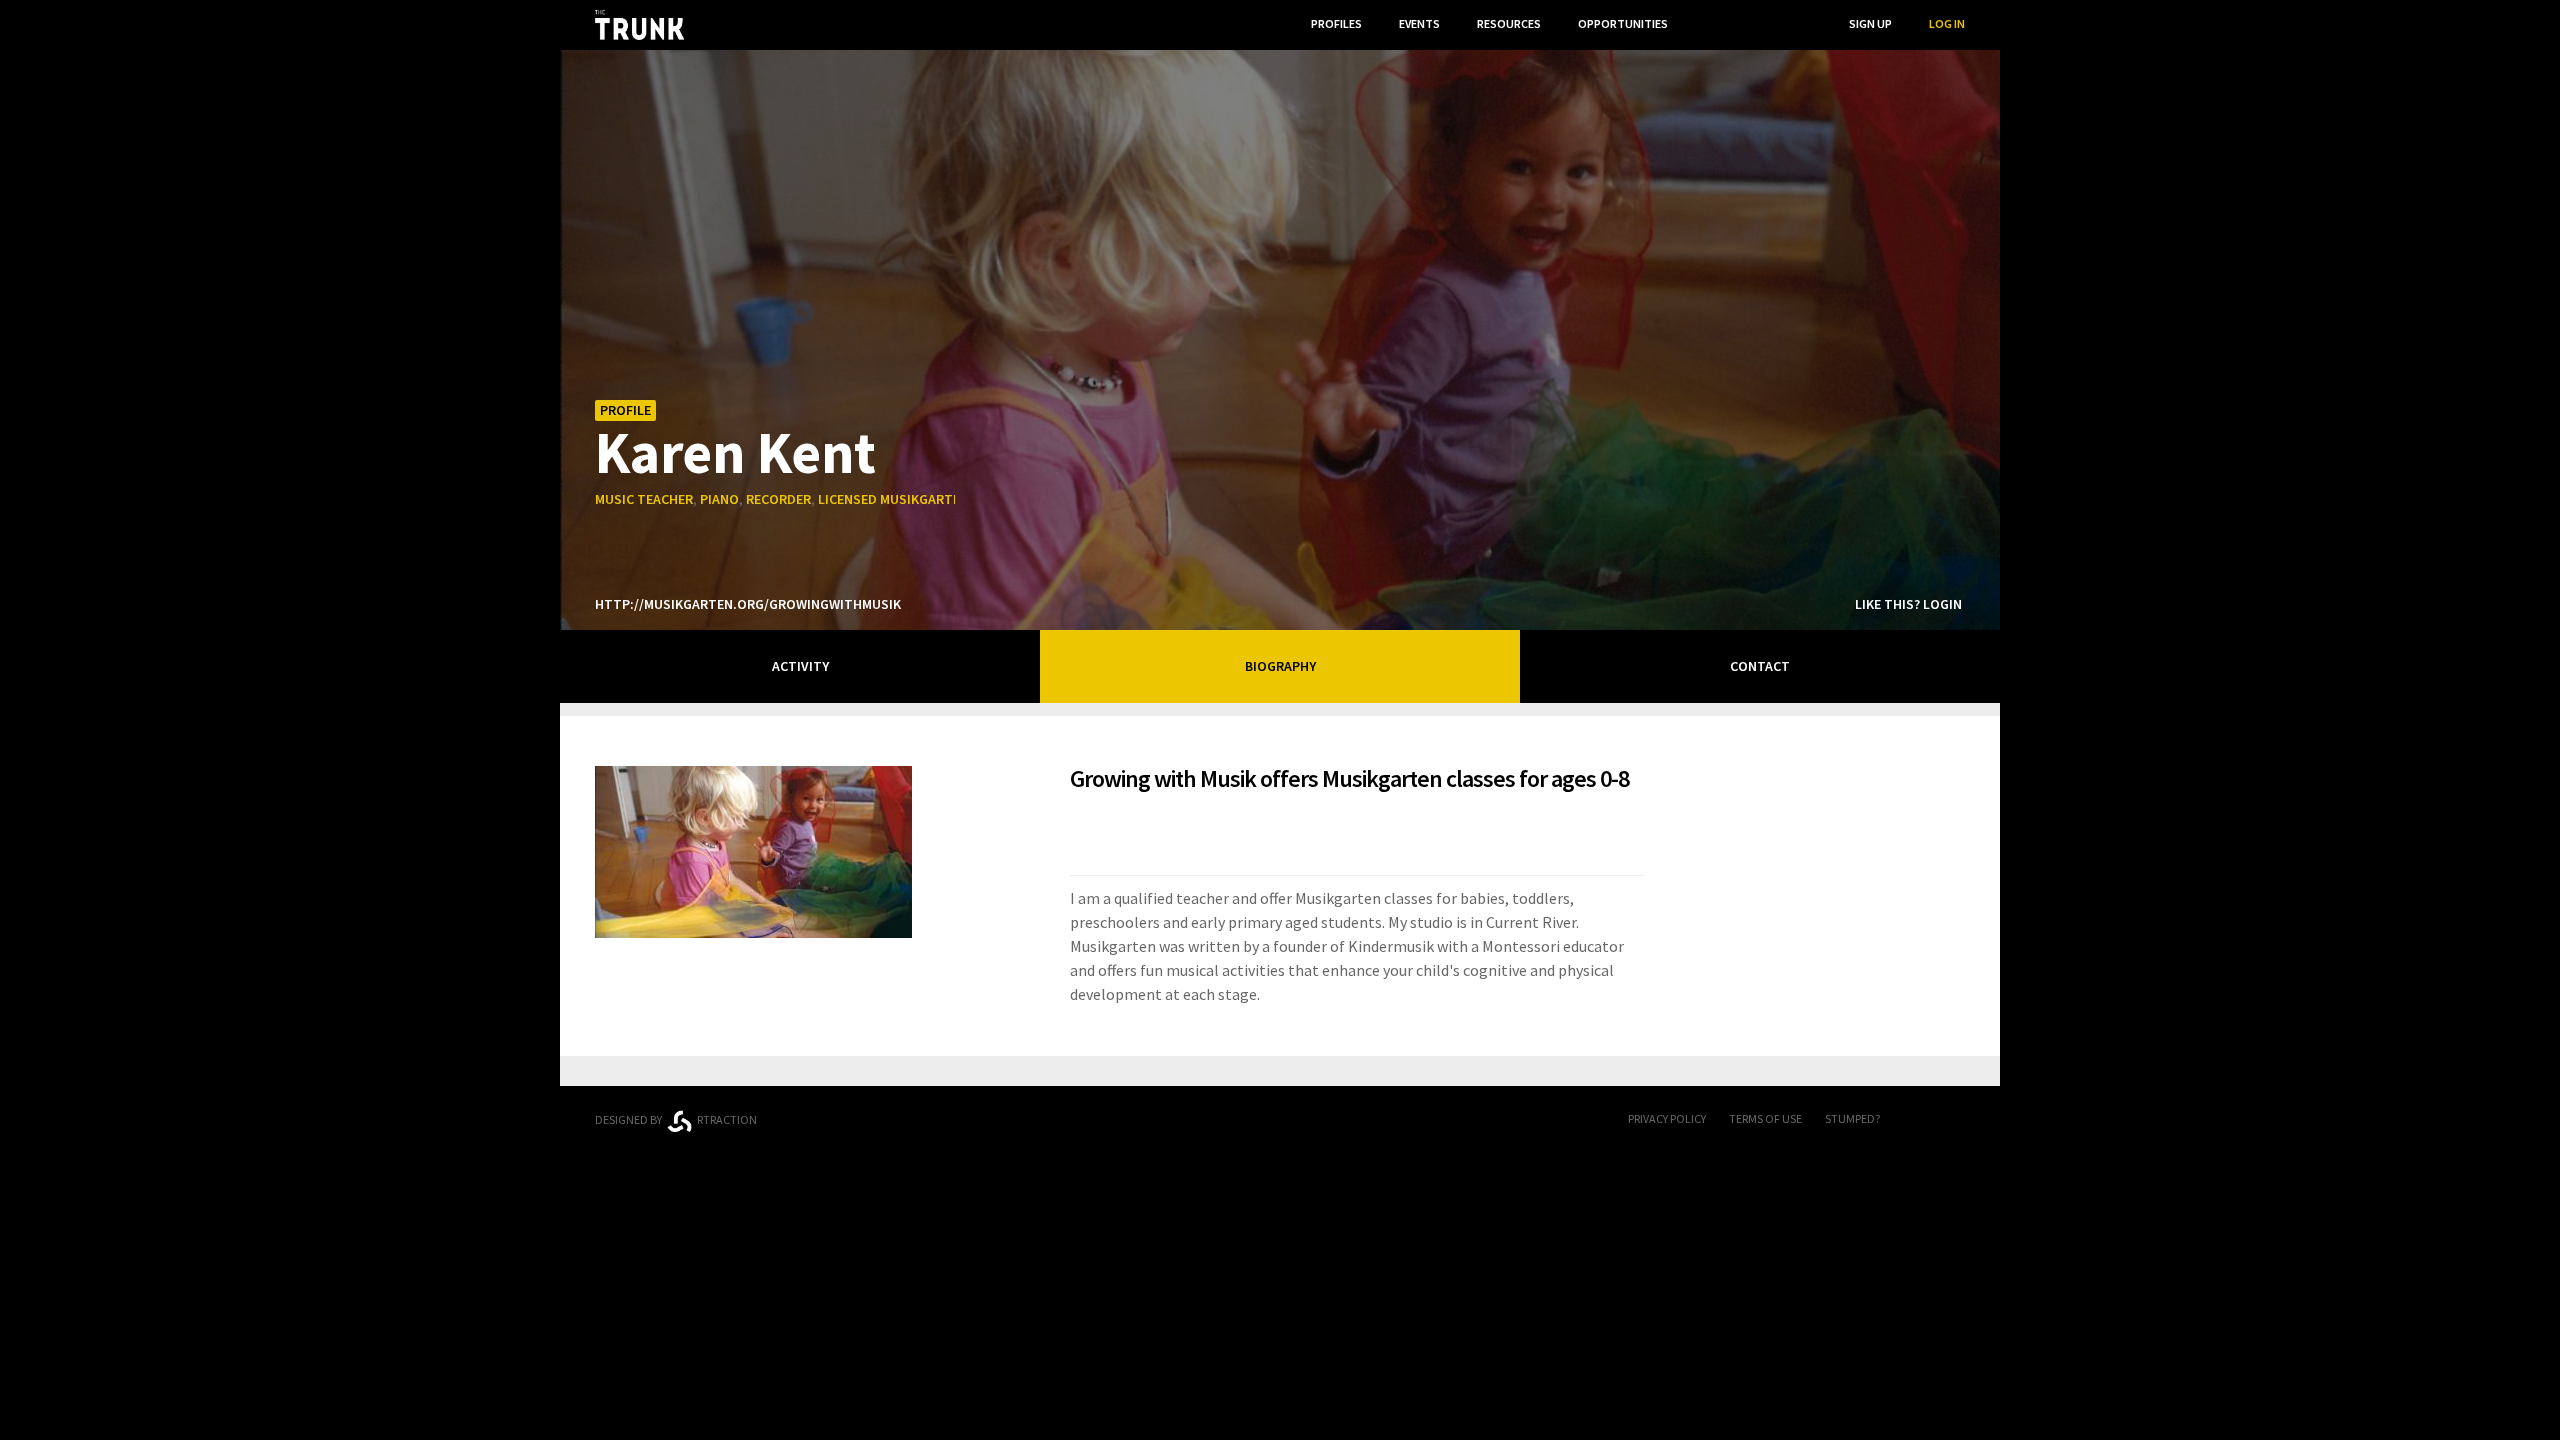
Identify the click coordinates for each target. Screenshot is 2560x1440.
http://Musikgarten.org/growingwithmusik (748, 604)
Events (1419, 23)
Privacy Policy (1667, 1118)
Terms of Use (1765, 1118)
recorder (778, 499)
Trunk (1280, 1120)
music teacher (644, 499)
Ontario (882, 1112)
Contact (1760, 666)
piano (719, 499)
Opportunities (1623, 23)
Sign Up (1870, 23)
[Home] (639, 25)
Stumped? (1852, 1118)
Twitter (1955, 1120)
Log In (1947, 23)
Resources (1509, 23)
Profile (625, 410)
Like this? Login (1908, 604)
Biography (1280, 666)
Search (1791, 23)
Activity (800, 666)
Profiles (1336, 23)
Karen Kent (735, 451)
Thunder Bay (1031, 1116)
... (1709, 23)
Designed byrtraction (676, 1119)
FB (1915, 1120)
